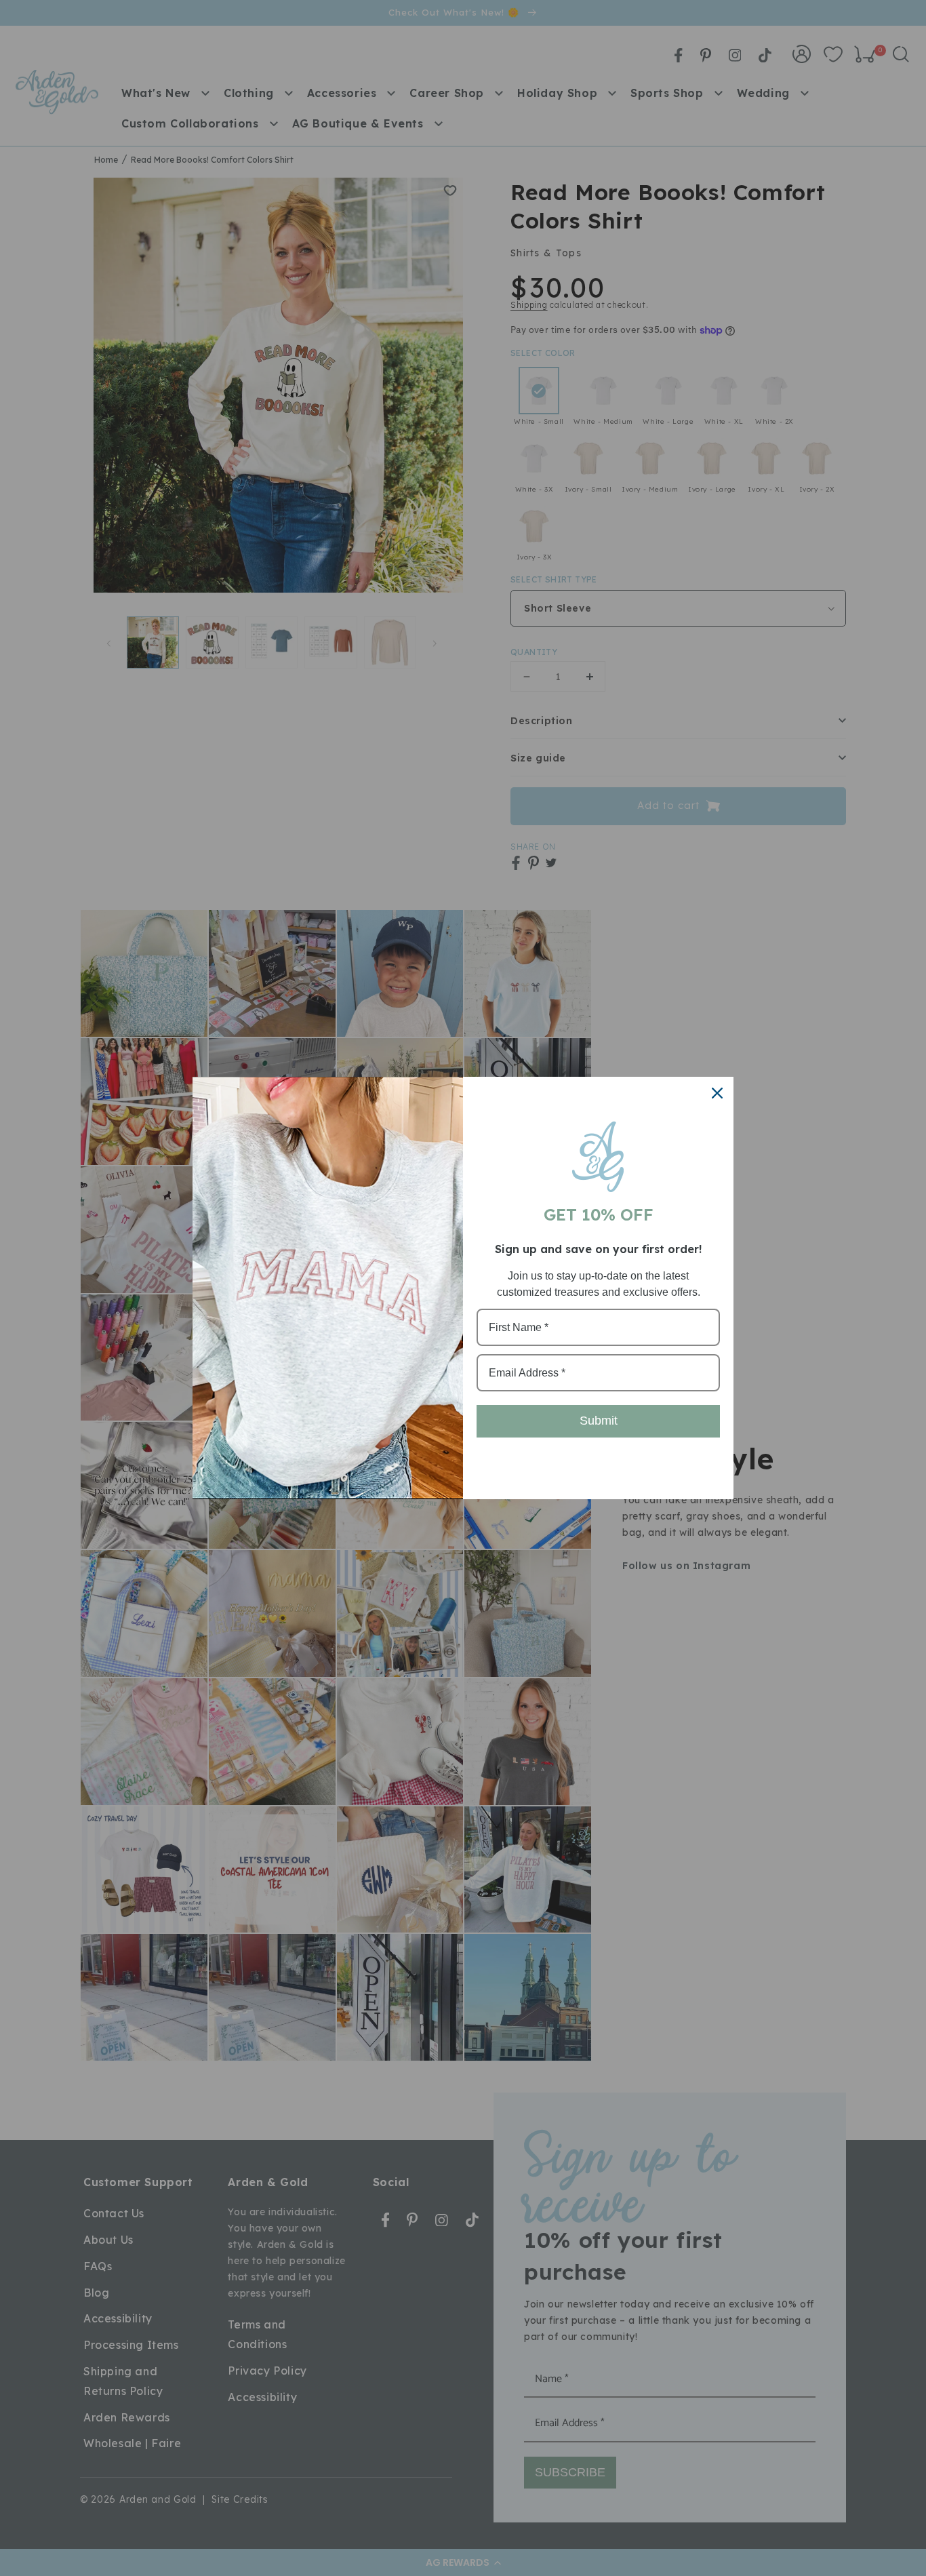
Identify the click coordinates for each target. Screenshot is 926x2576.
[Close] (717, 1093)
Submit (599, 1421)
